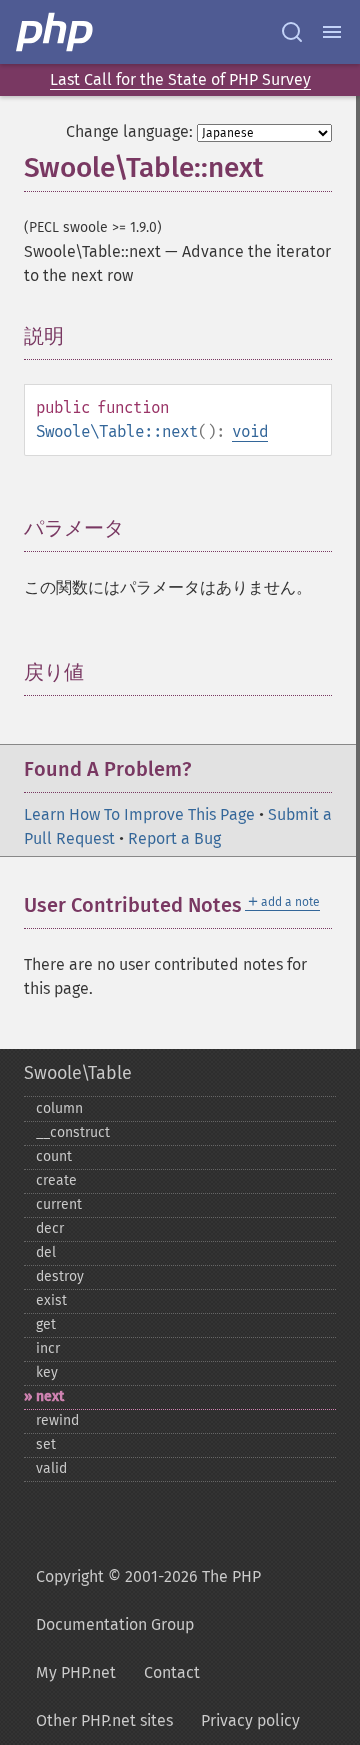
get (46, 1324)
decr (50, 1228)
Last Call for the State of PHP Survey (180, 79)
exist (51, 1300)
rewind (57, 1420)
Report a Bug (174, 838)
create (56, 1180)
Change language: (129, 131)
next (50, 1396)
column (59, 1108)
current (59, 1204)
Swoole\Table (78, 1073)
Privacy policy (250, 1720)
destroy (60, 1276)
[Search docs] (292, 32)
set (46, 1444)
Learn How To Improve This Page (139, 814)
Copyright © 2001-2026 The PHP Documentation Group (148, 1600)
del (46, 1252)
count (54, 1156)
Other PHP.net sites (104, 1720)
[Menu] (332, 32)
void (250, 431)
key (47, 1372)
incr (48, 1348)
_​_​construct (73, 1132)
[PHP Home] (56, 32)
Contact (172, 1672)
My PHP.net (76, 1672)
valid (51, 1468)
